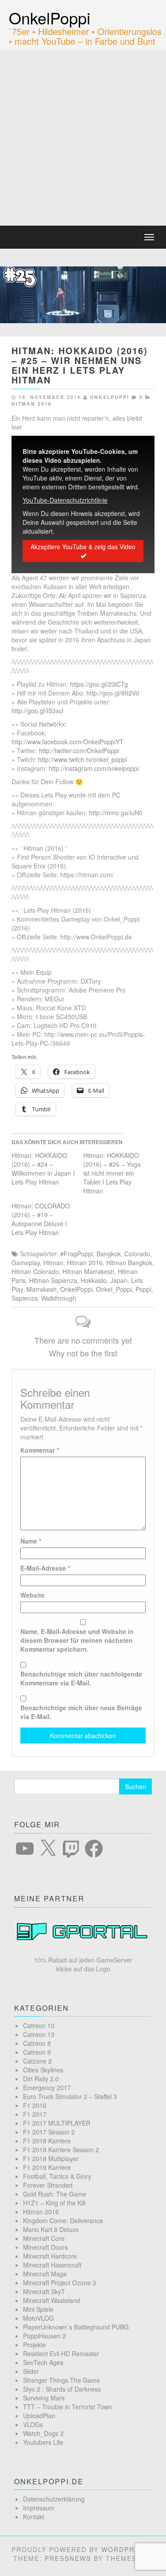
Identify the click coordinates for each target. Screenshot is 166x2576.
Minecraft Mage (45, 2274)
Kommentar (40, 1450)
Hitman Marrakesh (88, 1271)
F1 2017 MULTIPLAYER (57, 2123)
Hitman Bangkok (129, 1263)
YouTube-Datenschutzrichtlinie (65, 500)
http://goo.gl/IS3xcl (37, 711)
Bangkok (109, 1254)
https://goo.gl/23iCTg (99, 684)
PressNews (68, 2558)
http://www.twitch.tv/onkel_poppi (83, 759)
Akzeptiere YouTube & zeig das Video (83, 547)
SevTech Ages (43, 2362)
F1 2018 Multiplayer (51, 2158)
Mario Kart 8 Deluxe (51, 2229)
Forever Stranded (48, 2185)
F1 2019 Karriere (47, 2167)
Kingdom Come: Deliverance (63, 2220)
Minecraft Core (44, 2238)
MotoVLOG (39, 2318)
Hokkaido (94, 1280)
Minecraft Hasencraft (52, 2265)
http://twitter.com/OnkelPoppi (79, 751)
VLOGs (33, 2424)
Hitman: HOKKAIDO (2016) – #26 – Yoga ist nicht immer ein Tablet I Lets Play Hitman (112, 1173)
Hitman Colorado (35, 1271)
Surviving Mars (44, 2398)
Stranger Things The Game (62, 2380)
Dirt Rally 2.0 (41, 2079)
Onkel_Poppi (114, 1289)
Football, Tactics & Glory (57, 2176)
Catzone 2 (37, 2061)
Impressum (39, 2508)
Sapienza (25, 1298)
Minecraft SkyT (44, 2291)
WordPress (125, 2549)
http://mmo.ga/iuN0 (116, 813)
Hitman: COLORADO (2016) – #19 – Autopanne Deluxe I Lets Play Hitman (41, 1219)
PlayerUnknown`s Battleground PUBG (76, 2327)
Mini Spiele (38, 2309)
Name (31, 1541)
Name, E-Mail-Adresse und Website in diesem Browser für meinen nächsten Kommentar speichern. (77, 1640)
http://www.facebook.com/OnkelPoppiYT (68, 742)
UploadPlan (39, 2416)
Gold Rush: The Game (55, 2194)
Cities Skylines (43, 2070)
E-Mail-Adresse (45, 1568)
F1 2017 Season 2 (49, 2132)
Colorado (137, 1254)
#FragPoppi (77, 1254)
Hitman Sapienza (53, 1280)
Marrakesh (42, 1289)
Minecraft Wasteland (52, 2300)
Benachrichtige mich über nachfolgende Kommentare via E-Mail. (81, 1678)
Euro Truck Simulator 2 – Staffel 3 (70, 2096)
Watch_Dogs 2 (43, 2433)
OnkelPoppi (50, 18)
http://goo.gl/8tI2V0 (113, 693)
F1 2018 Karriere (47, 2141)
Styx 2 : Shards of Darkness (62, 2389)
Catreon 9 (37, 2052)
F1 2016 (35, 2105)
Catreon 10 (39, 2025)
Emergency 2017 (47, 2087)
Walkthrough (59, 1298)
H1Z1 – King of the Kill (54, 2203)
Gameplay (26, 1263)
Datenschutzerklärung (54, 2499)
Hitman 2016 (32, 404)
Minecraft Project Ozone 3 (60, 2283)
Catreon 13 (39, 2034)
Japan (119, 1280)
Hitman (53, 1263)
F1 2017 (35, 2114)
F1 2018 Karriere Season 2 (61, 2150)
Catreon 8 (37, 2043)
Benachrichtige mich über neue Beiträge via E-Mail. (81, 1712)
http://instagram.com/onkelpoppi (94, 768)
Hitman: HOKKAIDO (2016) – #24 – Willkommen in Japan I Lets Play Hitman (43, 1169)
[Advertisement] (83, 138)
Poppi (143, 1289)
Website (33, 1595)
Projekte (35, 2345)
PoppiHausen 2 (44, 2336)
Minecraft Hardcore (50, 2256)
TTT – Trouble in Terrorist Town (68, 2407)
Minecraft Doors (45, 2247)
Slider (31, 2371)
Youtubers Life (43, 2442)
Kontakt (34, 2517)
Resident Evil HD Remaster (61, 2353)
